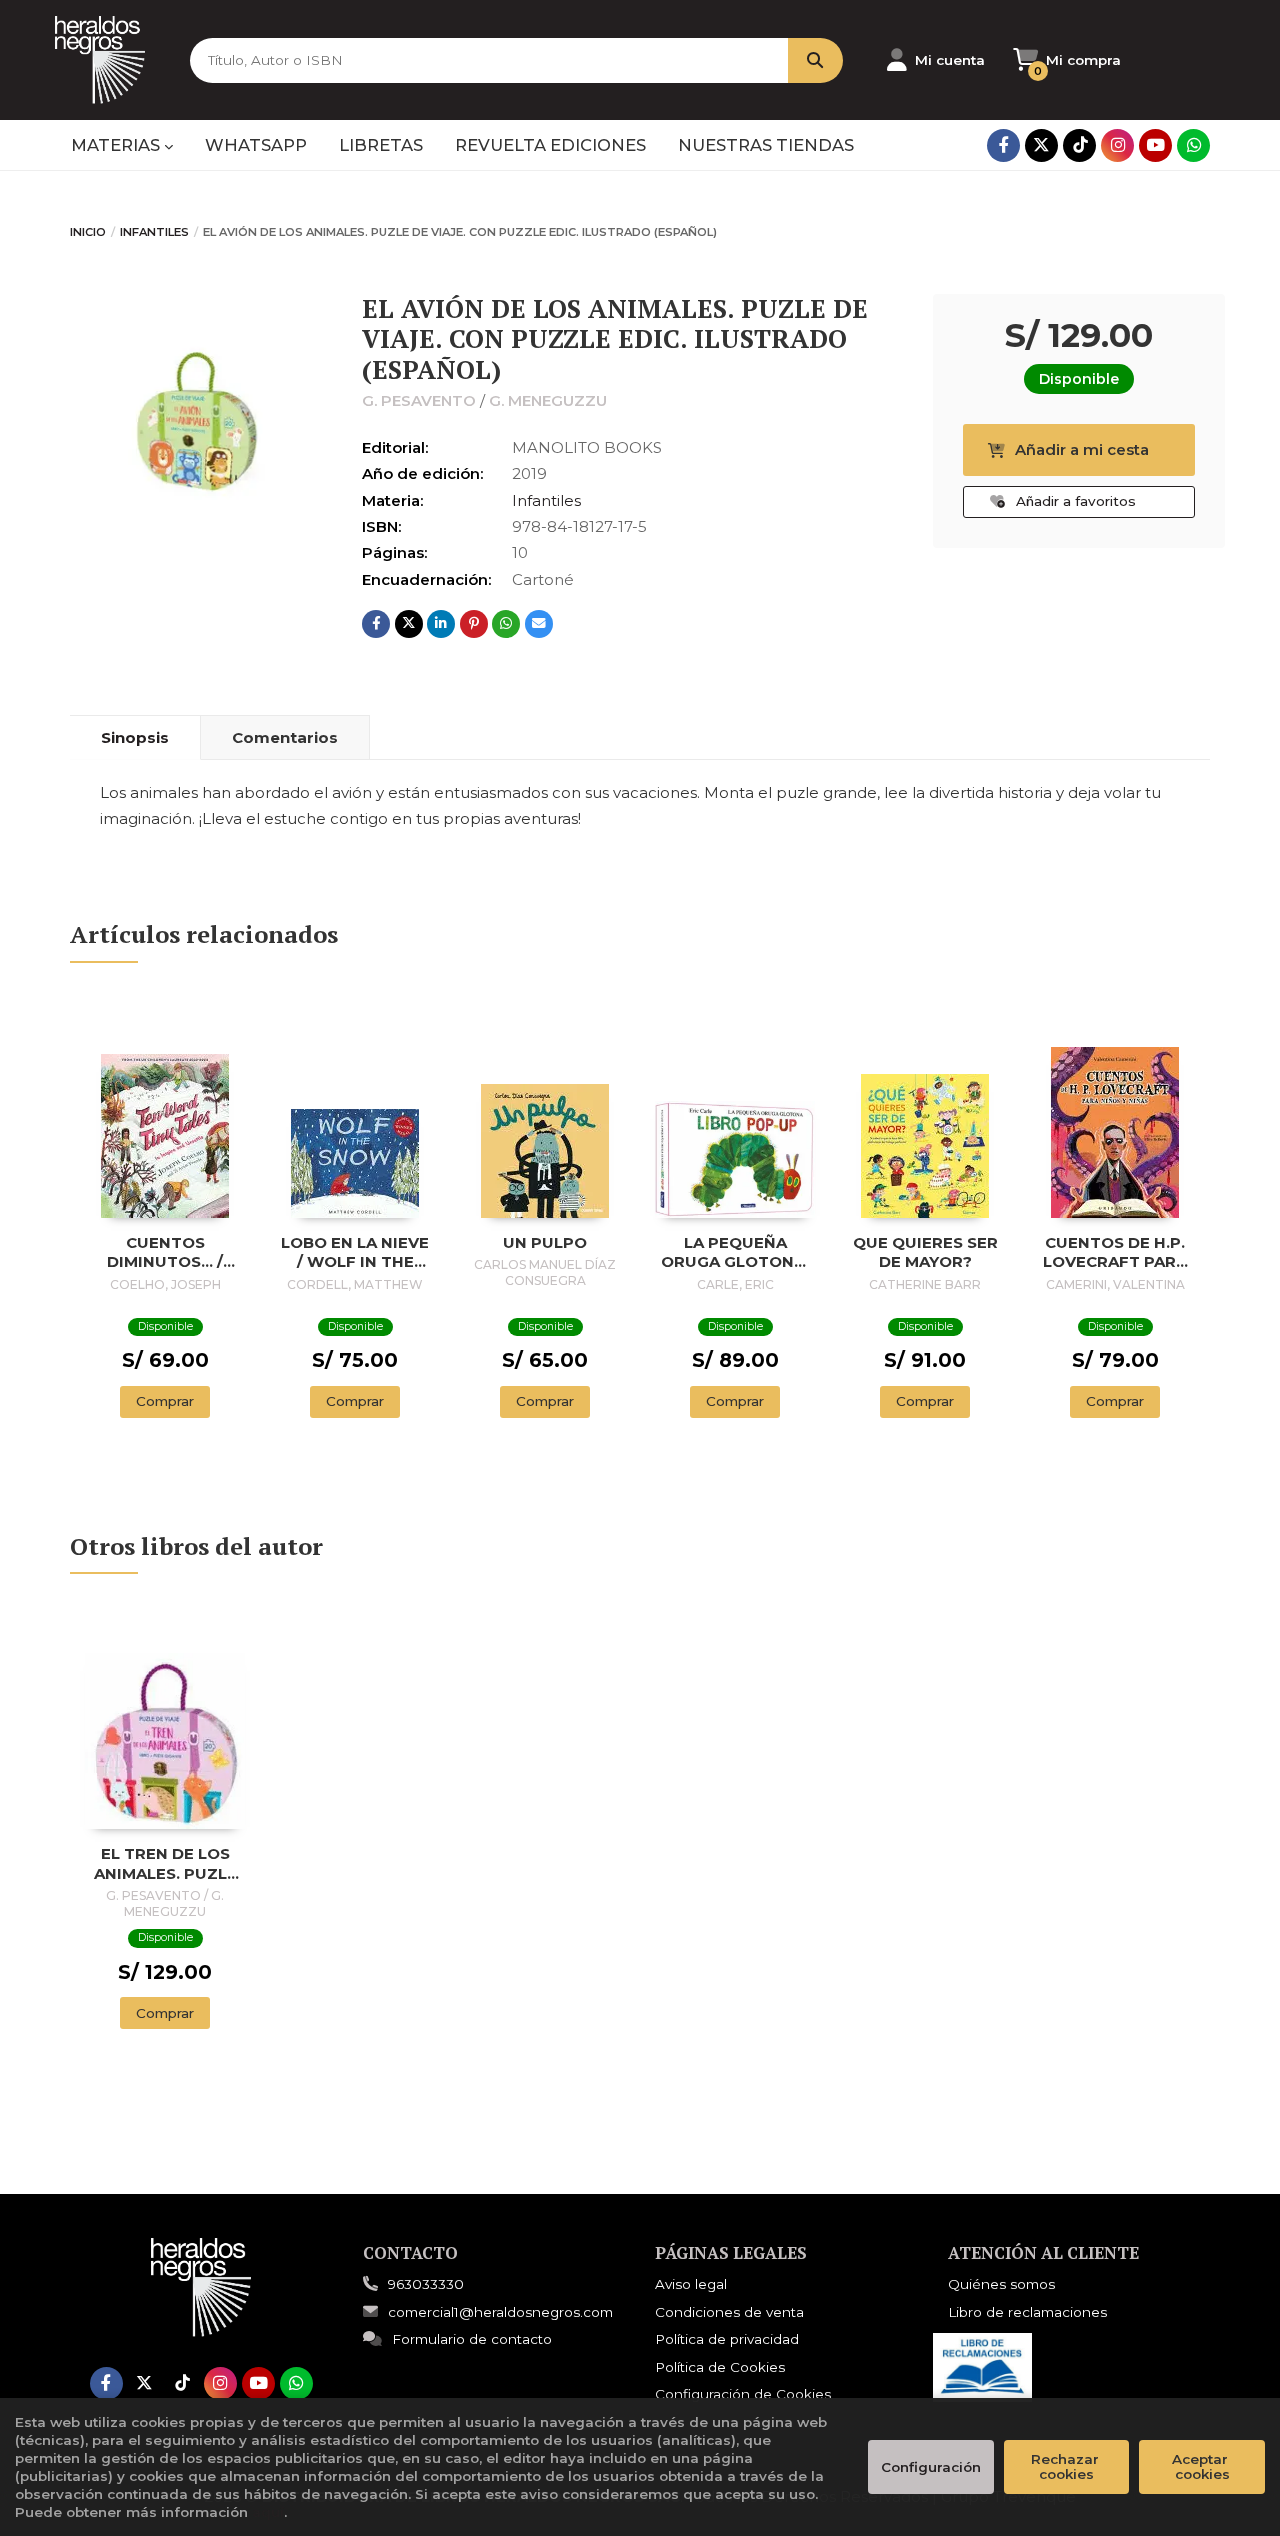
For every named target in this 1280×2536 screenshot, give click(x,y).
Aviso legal (691, 2284)
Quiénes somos (1001, 2284)
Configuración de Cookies (743, 2394)
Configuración (931, 2467)
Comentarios (285, 737)
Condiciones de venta (729, 2312)
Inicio (88, 232)
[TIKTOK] (1079, 145)
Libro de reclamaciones (1027, 2312)
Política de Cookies (720, 2367)
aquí (268, 2512)
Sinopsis (135, 737)
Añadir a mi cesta (1082, 449)
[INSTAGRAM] (1117, 145)
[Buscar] (815, 60)
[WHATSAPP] (1193, 145)
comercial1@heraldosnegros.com (500, 2312)
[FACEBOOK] (1003, 145)
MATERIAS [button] (117, 145)
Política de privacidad (727, 2339)
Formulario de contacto (472, 2339)
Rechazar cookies (1067, 2466)
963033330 (426, 2284)
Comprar (165, 1401)
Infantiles (154, 232)
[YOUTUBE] (1155, 145)
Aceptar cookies (1202, 2466)
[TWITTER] (1041, 145)
